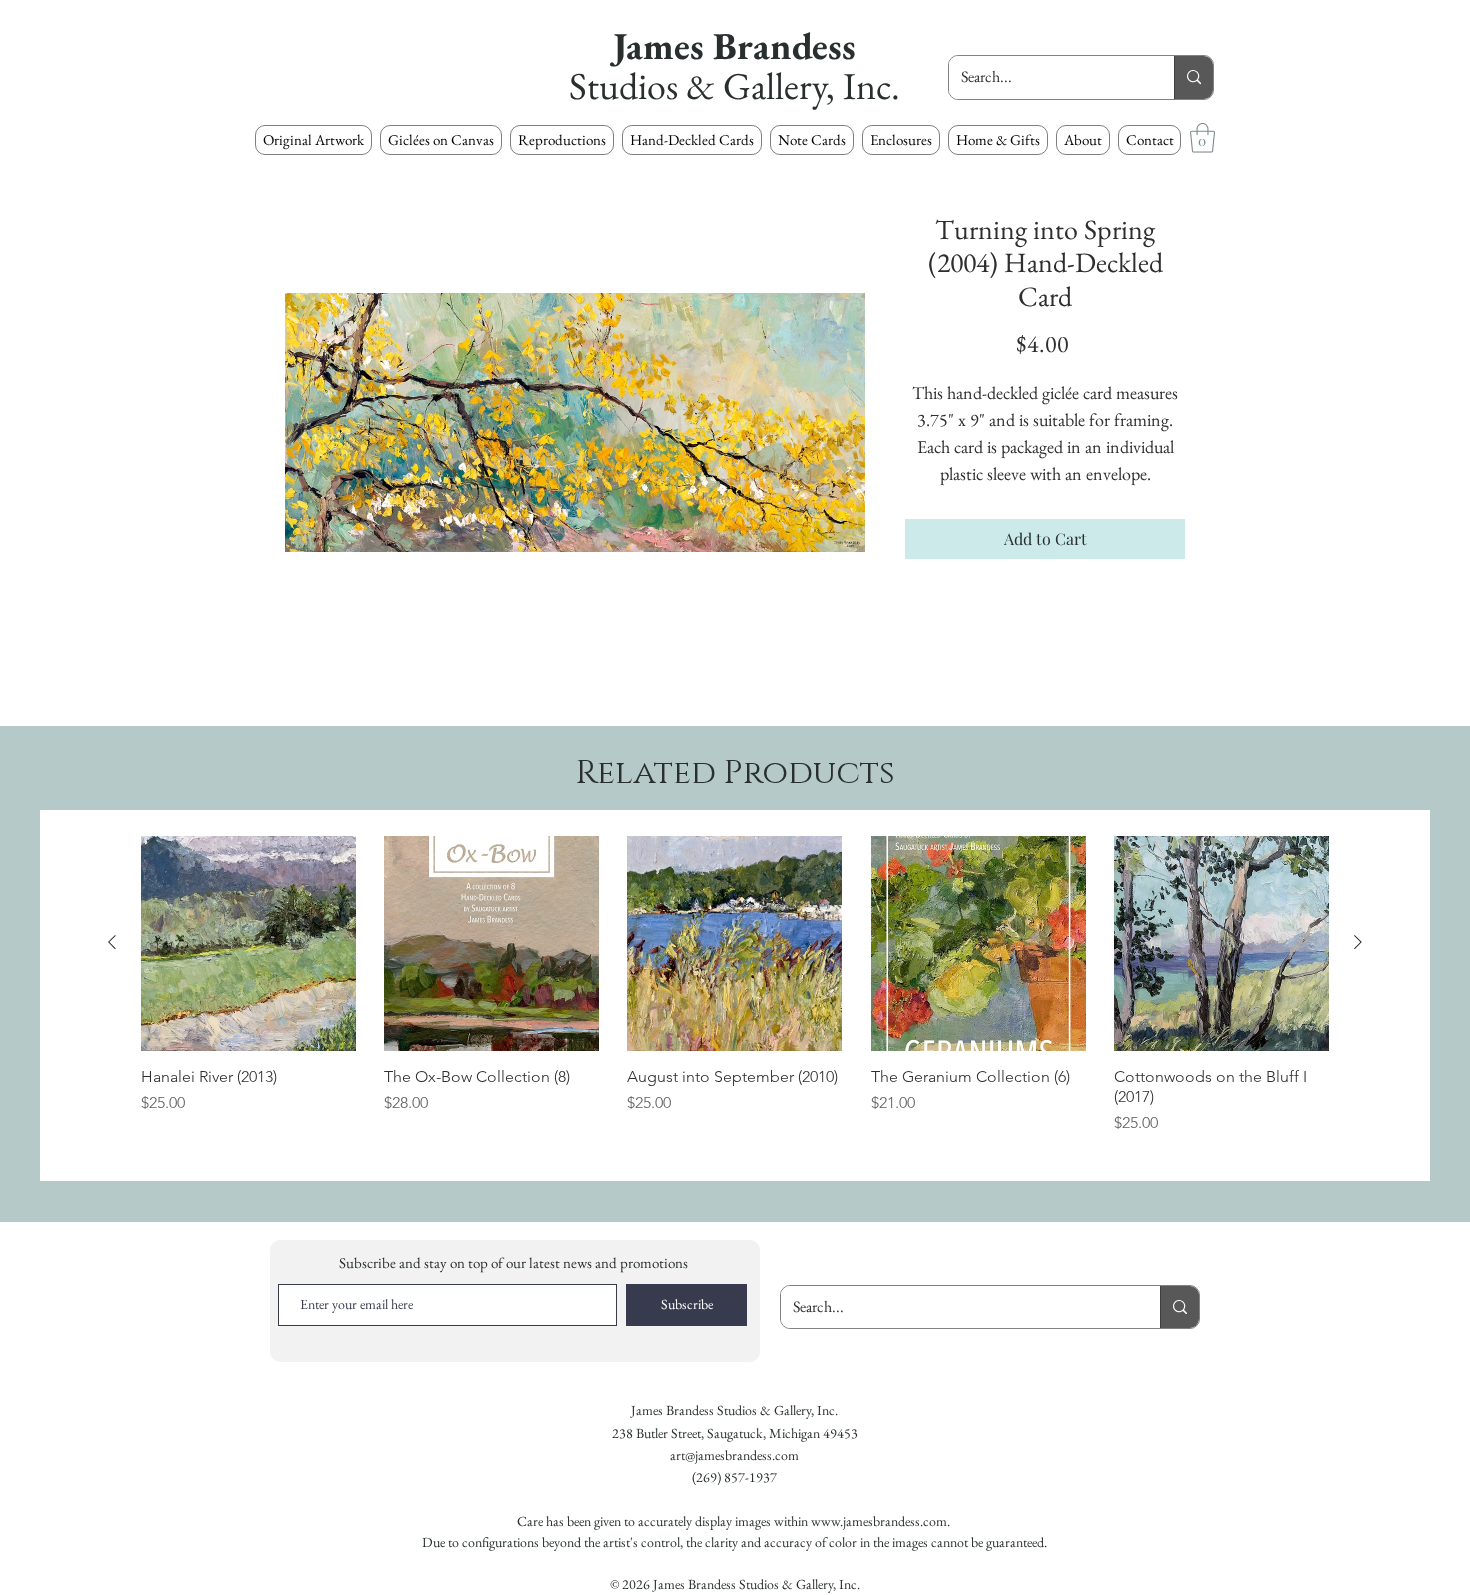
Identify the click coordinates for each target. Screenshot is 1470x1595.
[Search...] (1193, 77)
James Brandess (734, 45)
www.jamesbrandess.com (879, 1521)
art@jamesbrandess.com (734, 1455)
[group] (735, 995)
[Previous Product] (112, 942)
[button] (562, 140)
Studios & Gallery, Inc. (734, 85)
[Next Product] (1358, 942)
